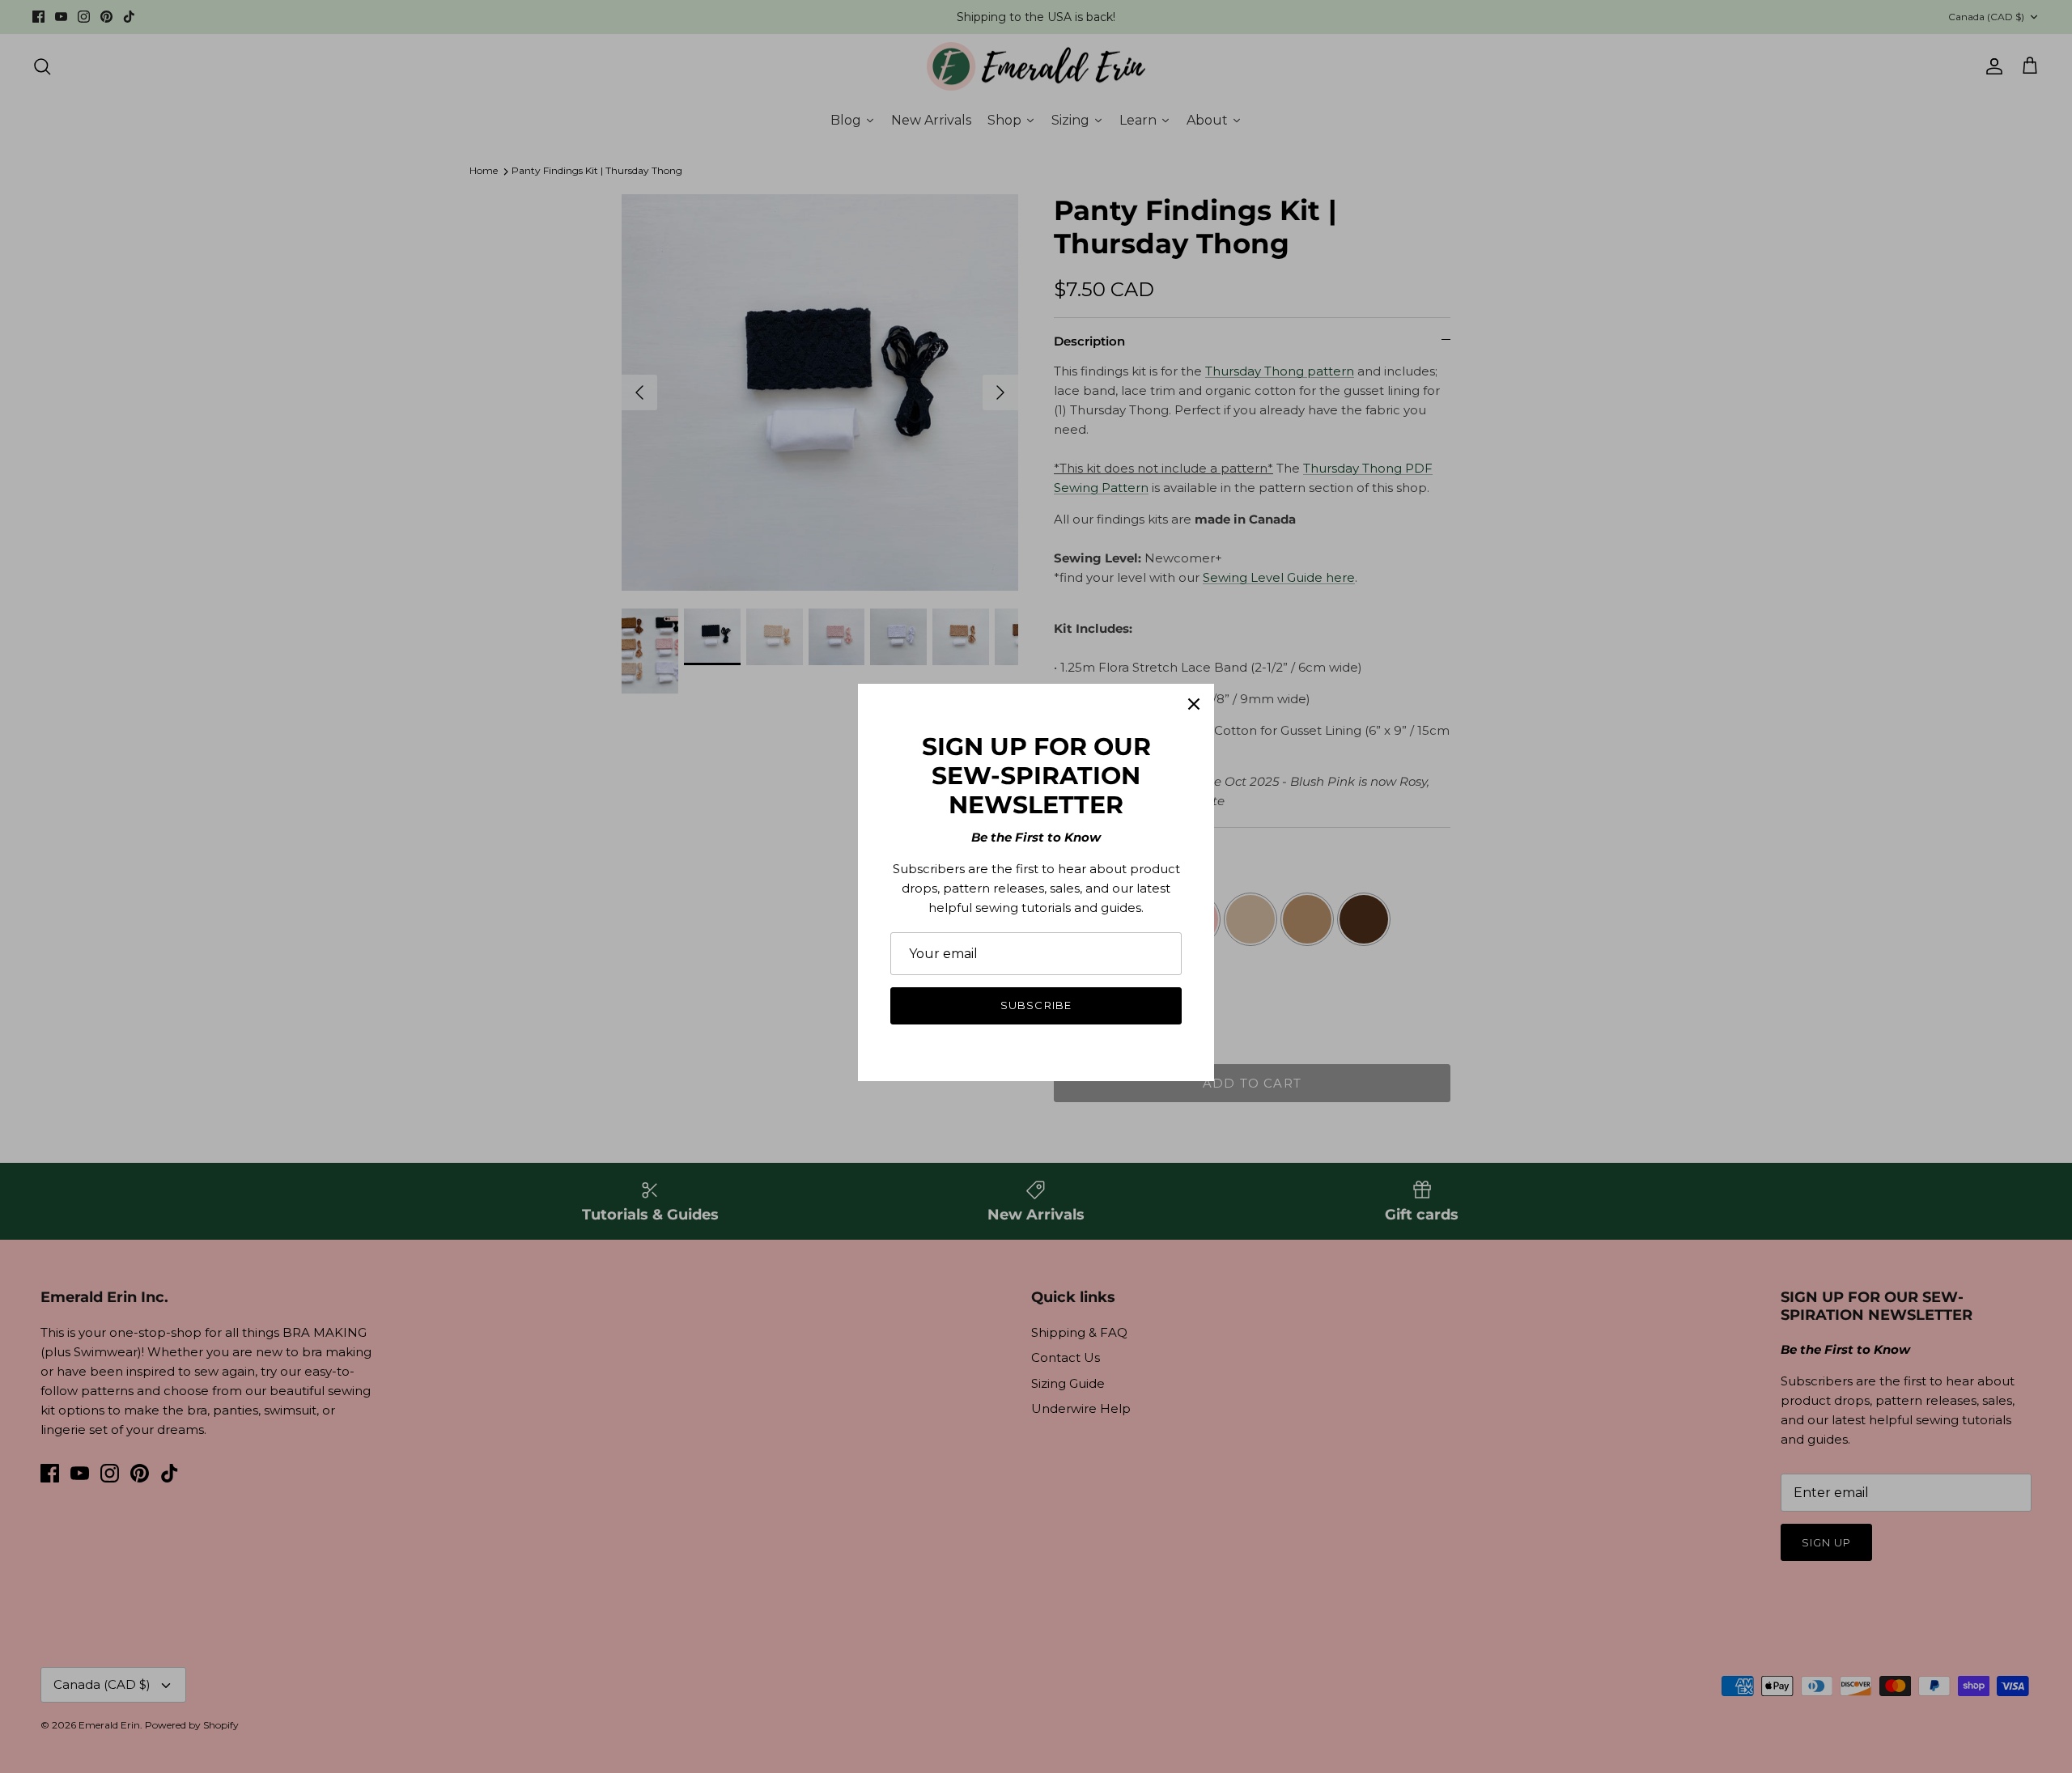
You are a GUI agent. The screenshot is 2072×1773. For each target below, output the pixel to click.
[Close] (1194, 704)
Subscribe (1036, 1005)
